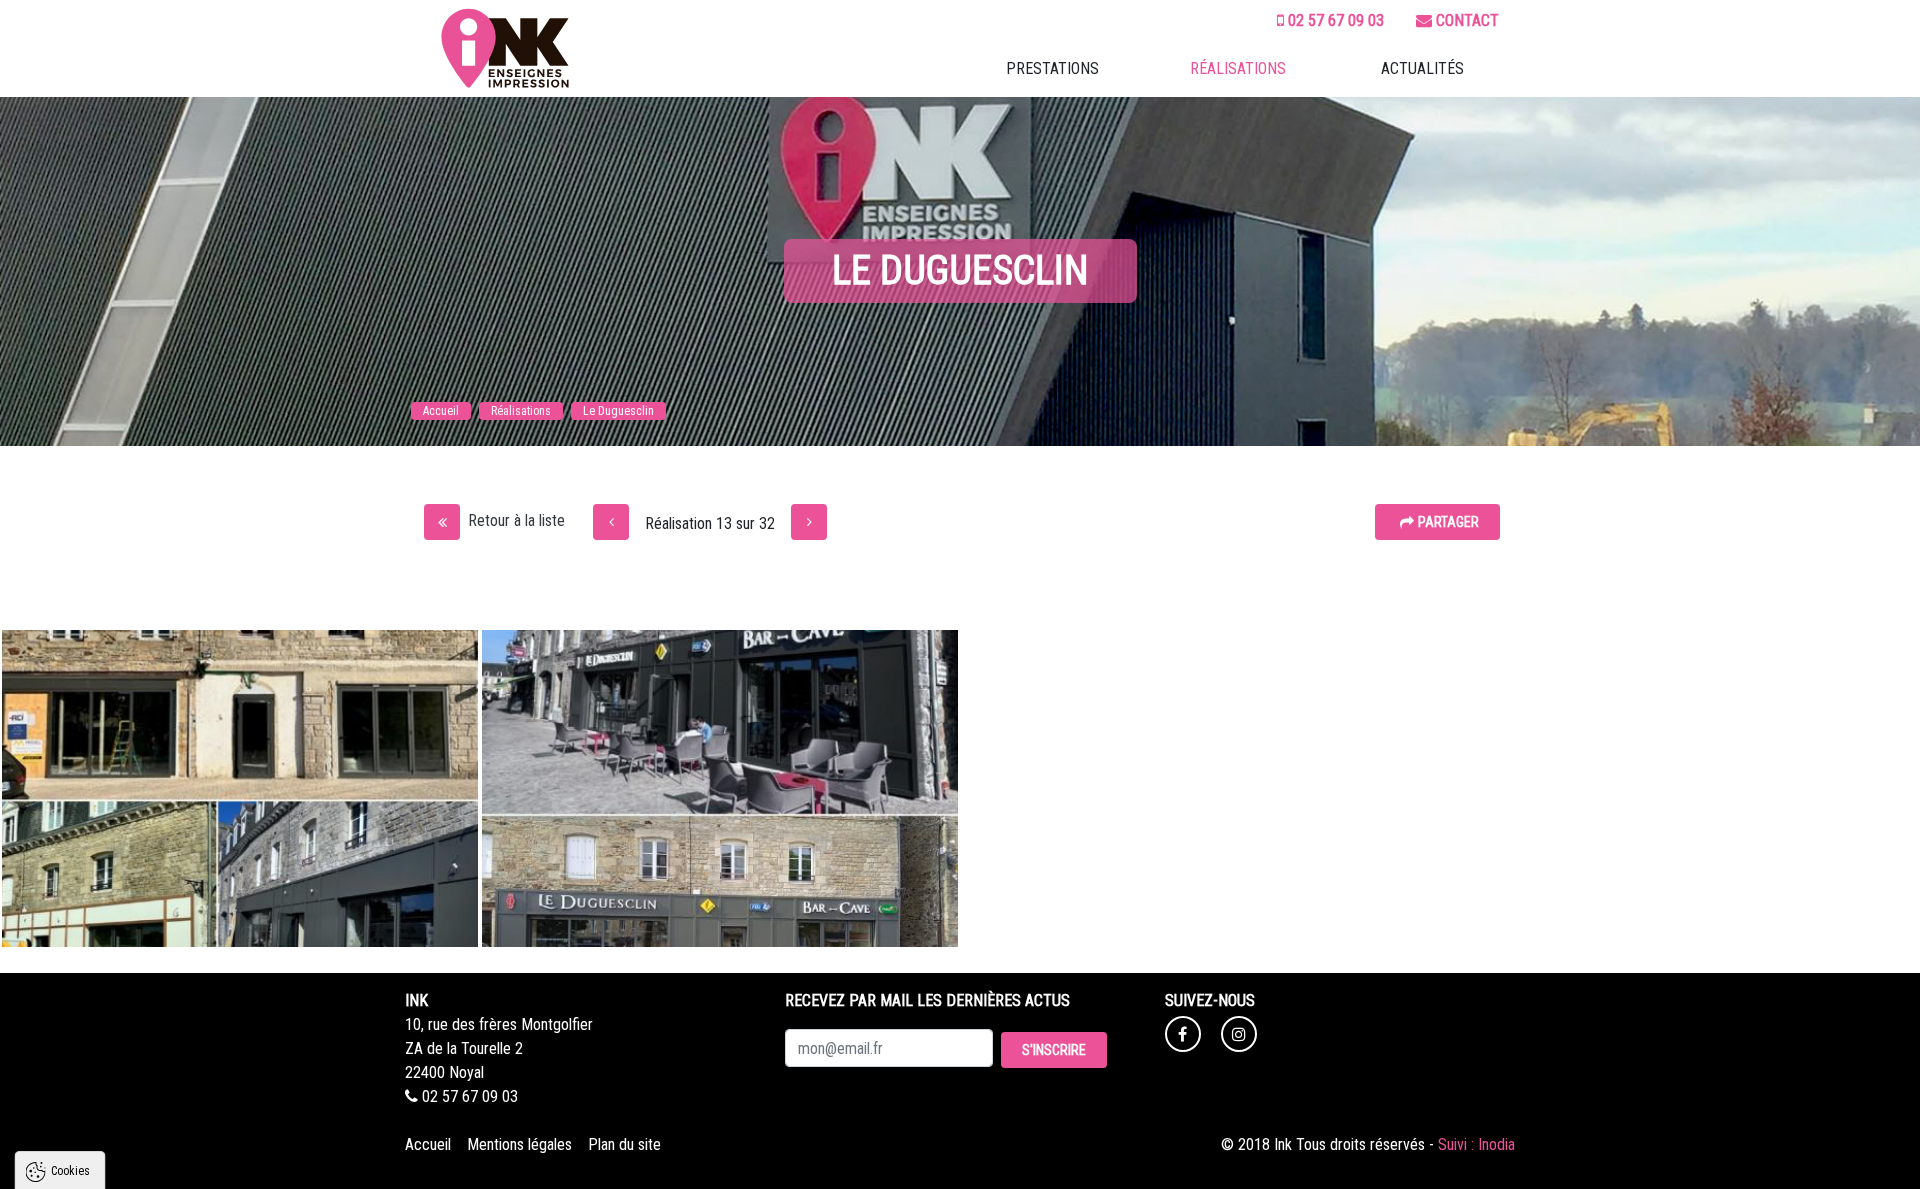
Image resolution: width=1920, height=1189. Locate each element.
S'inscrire (1054, 1050)
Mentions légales (519, 1144)
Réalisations (1238, 68)
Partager (1448, 522)
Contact (1467, 20)
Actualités (1422, 68)
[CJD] (611, 522)
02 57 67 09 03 (1336, 20)
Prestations (1052, 68)
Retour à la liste (516, 520)
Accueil (428, 1144)
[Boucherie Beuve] (809, 522)
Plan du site (624, 1144)
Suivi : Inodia (1476, 1144)
